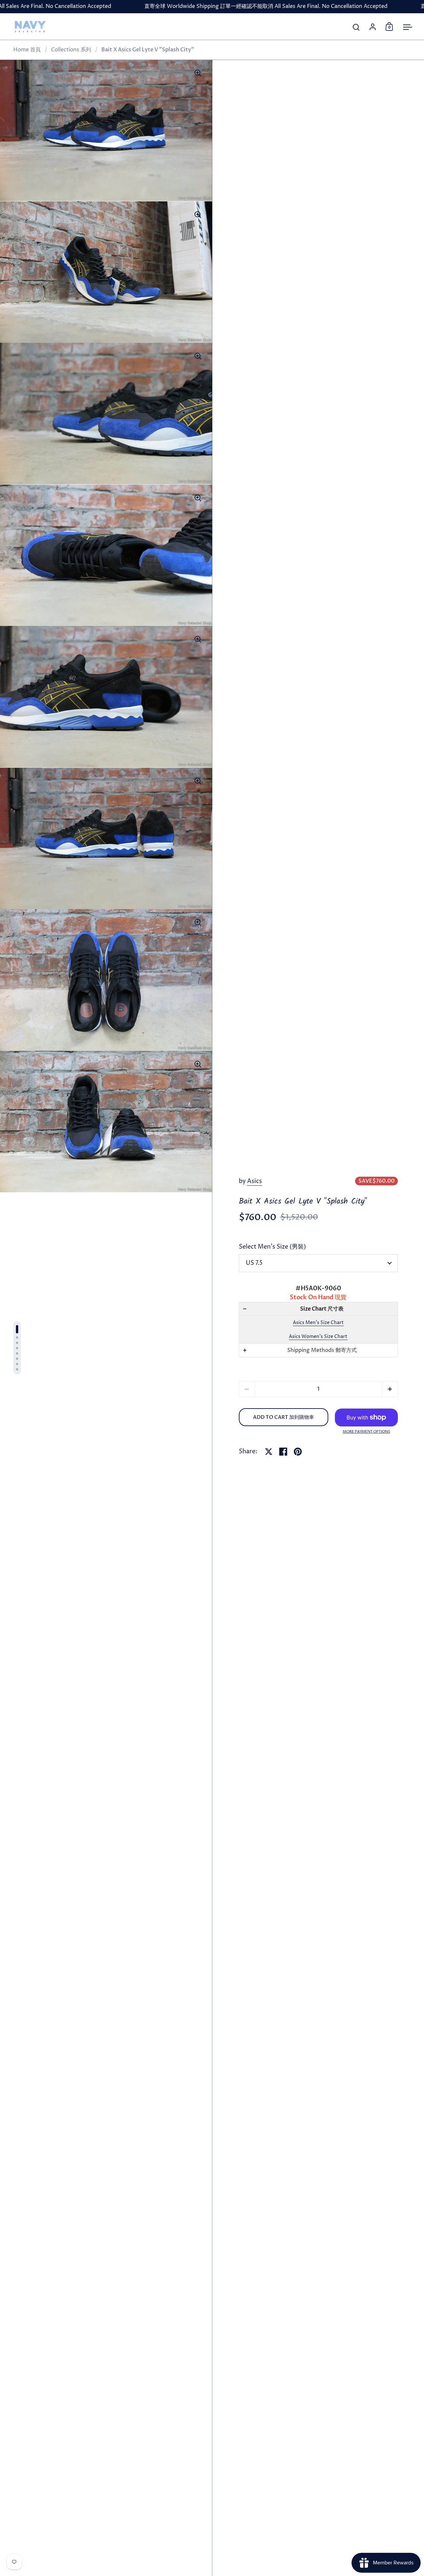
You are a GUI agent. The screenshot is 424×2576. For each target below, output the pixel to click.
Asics (255, 1181)
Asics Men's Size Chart (318, 1323)
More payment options (367, 1432)
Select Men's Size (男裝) (272, 1247)
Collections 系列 (71, 50)
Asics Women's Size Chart (318, 1337)
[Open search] (356, 27)
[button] (318, 1309)
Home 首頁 (27, 50)
